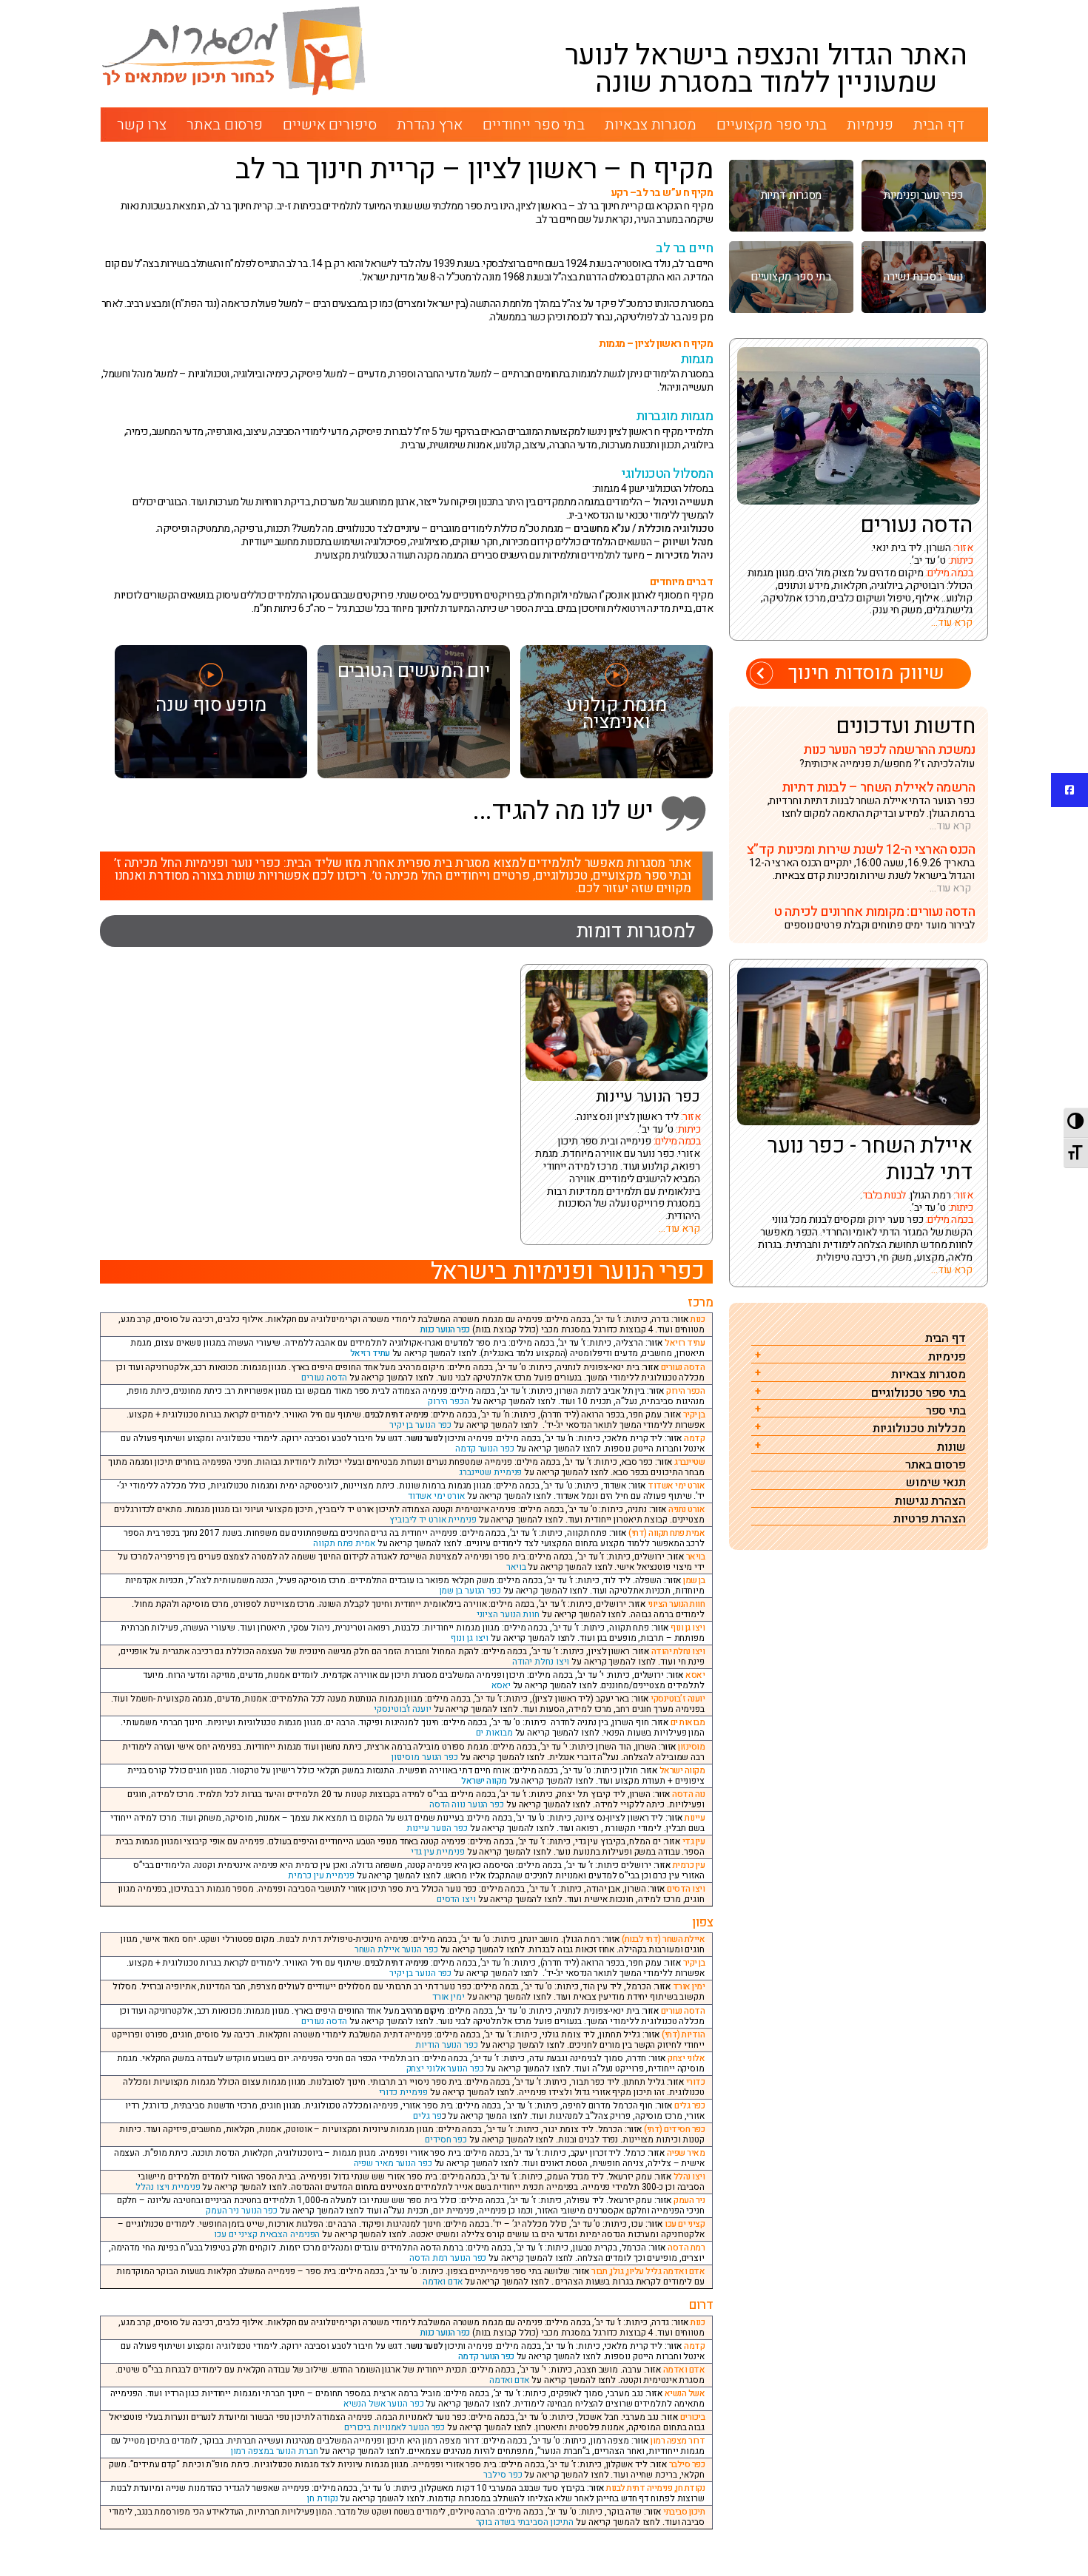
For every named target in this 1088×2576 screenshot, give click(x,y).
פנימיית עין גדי (438, 1852)
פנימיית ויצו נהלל (168, 2187)
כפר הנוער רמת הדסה (448, 2258)
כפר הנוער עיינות (648, 1098)
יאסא (501, 1685)
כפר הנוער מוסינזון (425, 1757)
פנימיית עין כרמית (321, 1875)
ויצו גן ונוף (470, 1638)
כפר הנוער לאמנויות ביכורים (394, 2427)
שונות (951, 1447)
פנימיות (870, 125)
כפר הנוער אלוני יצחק (445, 2068)
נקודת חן (322, 2498)
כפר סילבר (503, 2475)
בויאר (516, 1567)
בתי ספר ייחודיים (534, 125)
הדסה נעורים (324, 1378)
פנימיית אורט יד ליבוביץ (433, 1520)
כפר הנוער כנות (445, 1329)
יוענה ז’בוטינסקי (402, 1709)
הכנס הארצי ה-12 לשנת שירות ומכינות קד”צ (861, 850)
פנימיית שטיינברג (490, 1472)
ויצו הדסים (456, 1899)
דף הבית (939, 125)
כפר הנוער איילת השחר (396, 1949)
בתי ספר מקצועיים (772, 125)
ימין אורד (449, 1997)
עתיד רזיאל (370, 1353)
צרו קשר (142, 125)
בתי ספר (946, 1411)
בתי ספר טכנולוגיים (919, 1393)
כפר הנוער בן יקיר (420, 1425)
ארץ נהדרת (430, 125)
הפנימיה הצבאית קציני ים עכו (267, 2234)
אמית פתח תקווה (344, 1543)
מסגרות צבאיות (651, 125)
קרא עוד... (679, 1228)
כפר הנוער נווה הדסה (467, 1804)
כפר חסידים (446, 2140)
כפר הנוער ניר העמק (242, 2211)
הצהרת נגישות (930, 1501)
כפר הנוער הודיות (446, 2045)
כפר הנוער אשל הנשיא (383, 2404)
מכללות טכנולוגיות (919, 1429)
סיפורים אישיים (330, 125)
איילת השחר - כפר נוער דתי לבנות (870, 1159)
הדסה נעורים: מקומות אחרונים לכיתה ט (874, 912)
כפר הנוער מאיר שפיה (393, 2163)
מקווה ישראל (484, 1781)
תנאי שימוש (936, 1483)
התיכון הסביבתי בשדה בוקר (525, 2522)
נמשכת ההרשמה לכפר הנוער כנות (889, 750)
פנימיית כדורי (404, 2092)
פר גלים (427, 2116)
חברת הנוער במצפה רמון (275, 2451)
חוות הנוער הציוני (508, 1614)
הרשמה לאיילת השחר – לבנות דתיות (878, 788)
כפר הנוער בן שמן (470, 1591)
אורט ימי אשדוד (436, 1496)
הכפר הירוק (449, 1401)
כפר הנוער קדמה (485, 1449)
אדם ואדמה (443, 2282)
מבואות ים (494, 1733)
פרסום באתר (225, 125)
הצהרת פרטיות (930, 1519)
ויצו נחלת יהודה (541, 1662)
